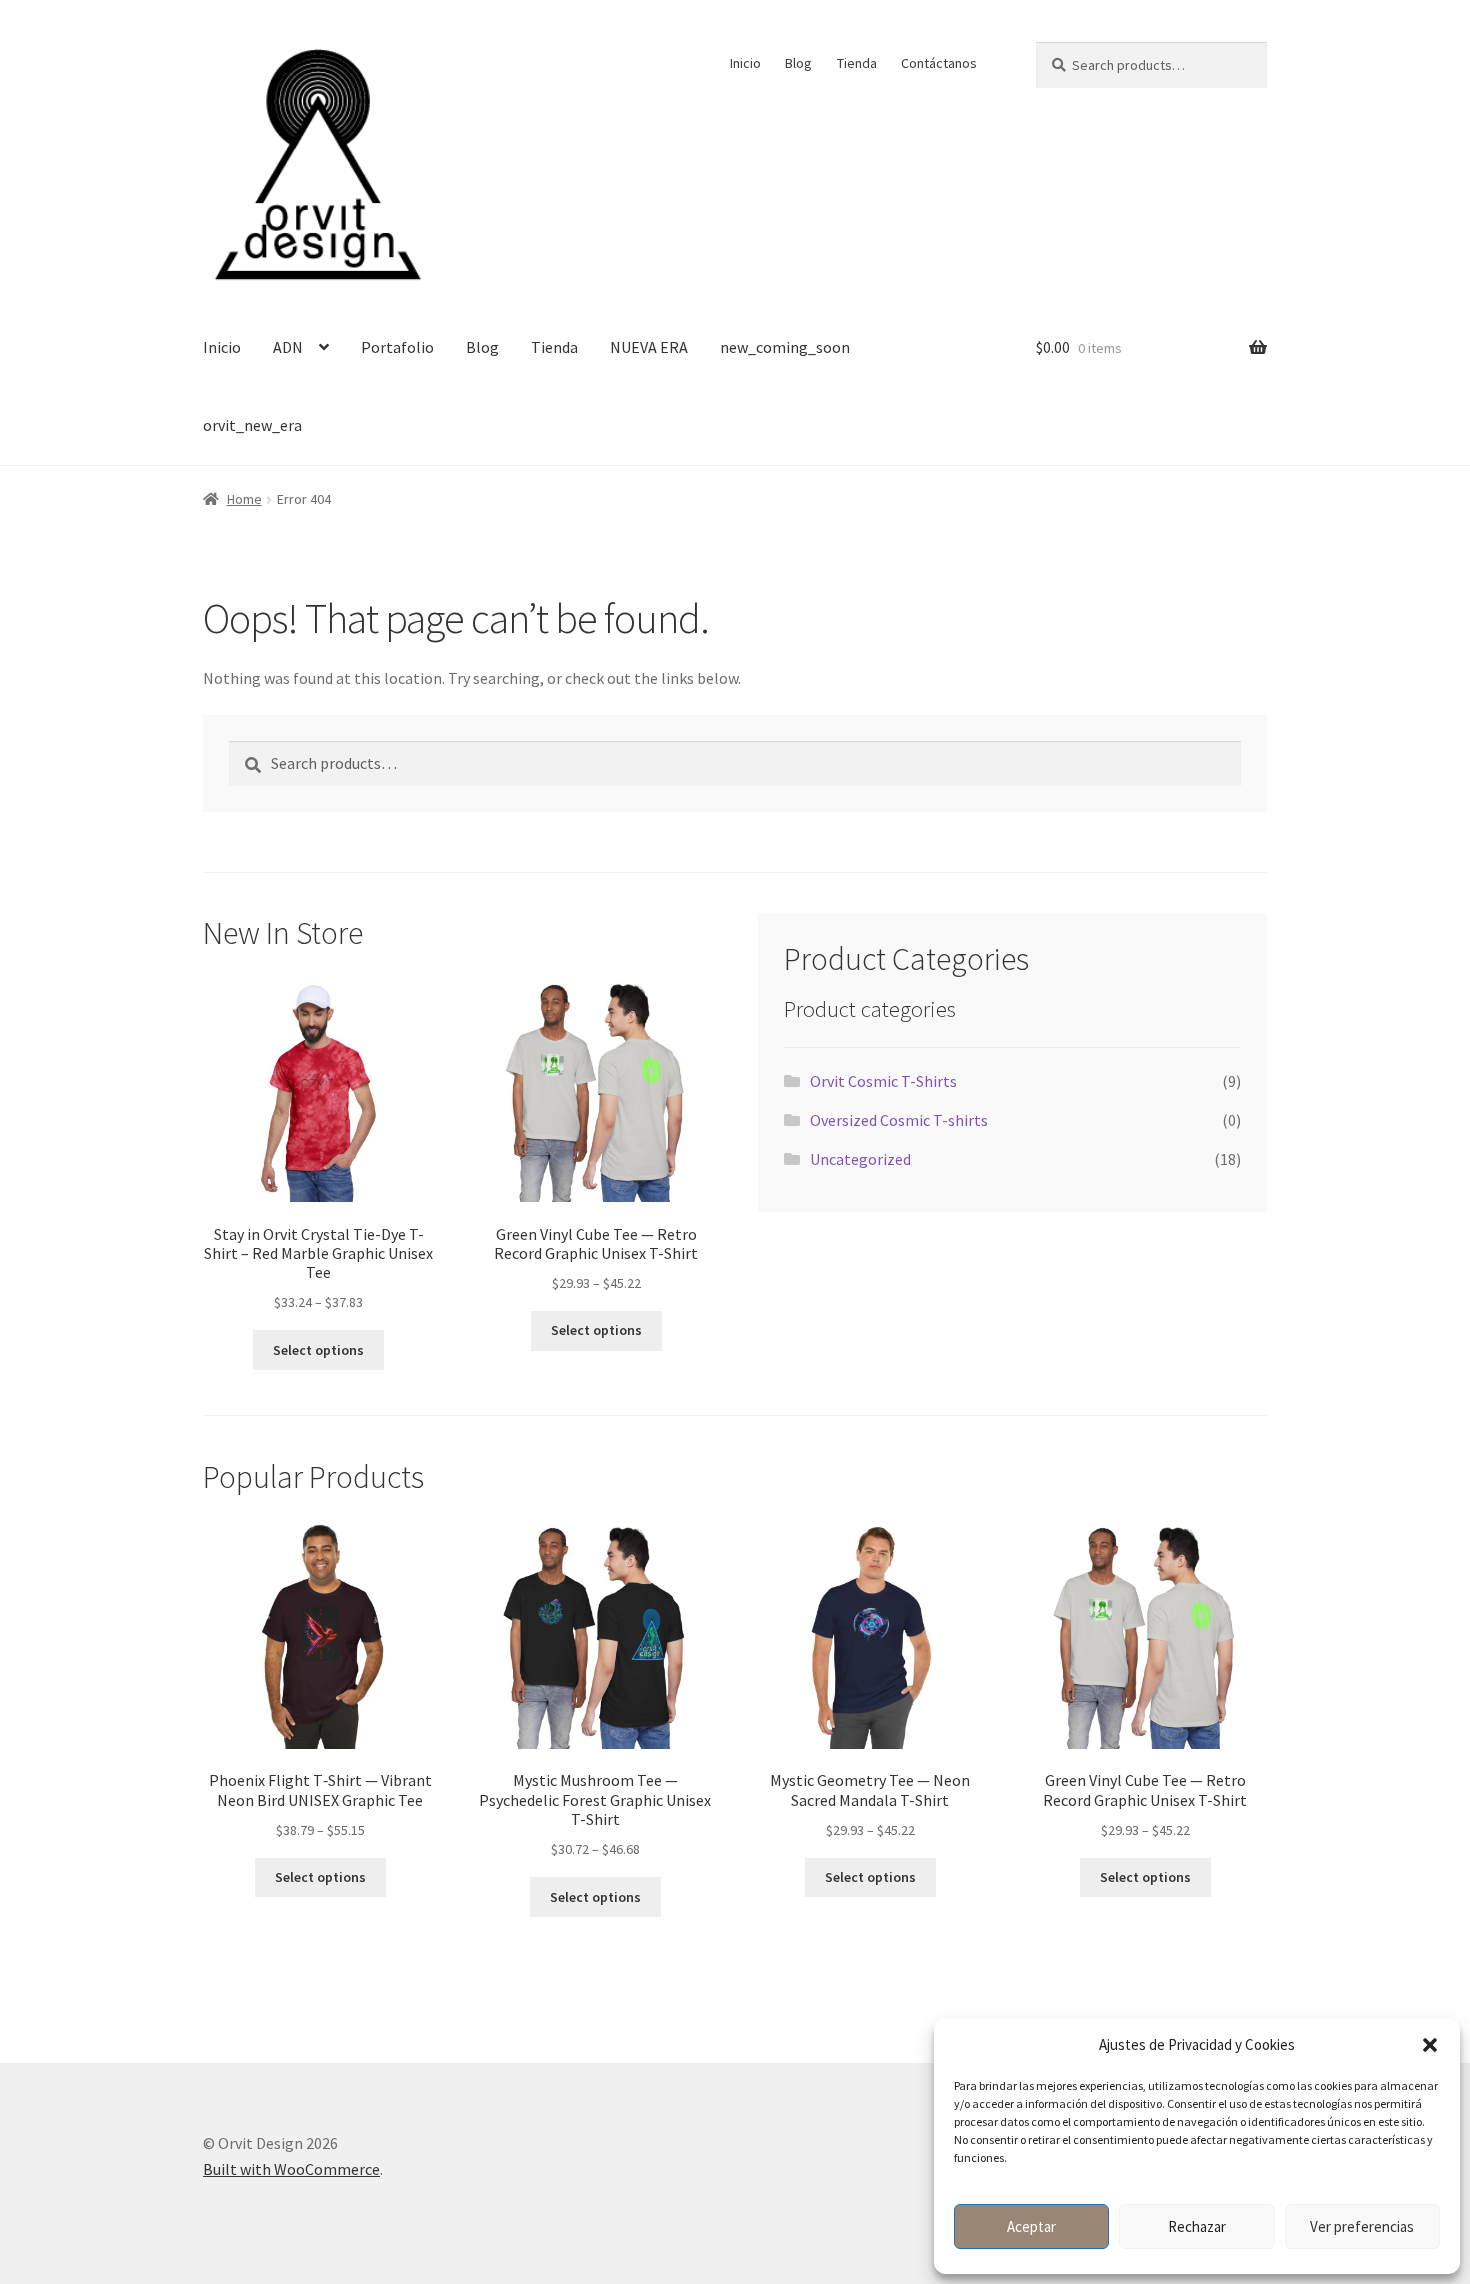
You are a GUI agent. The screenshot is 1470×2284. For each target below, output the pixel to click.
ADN (288, 347)
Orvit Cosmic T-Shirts (883, 1081)
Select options (318, 1350)
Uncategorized (860, 1159)
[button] (1430, 2045)
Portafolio (397, 347)
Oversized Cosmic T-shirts (899, 1120)
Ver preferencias (1362, 2226)
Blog (798, 63)
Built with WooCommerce (291, 2169)
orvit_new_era (252, 425)
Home (244, 499)
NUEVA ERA (649, 347)
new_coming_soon (785, 347)
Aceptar (1031, 2226)
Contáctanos (939, 63)
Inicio (745, 63)
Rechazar (1197, 2226)
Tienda (857, 63)
